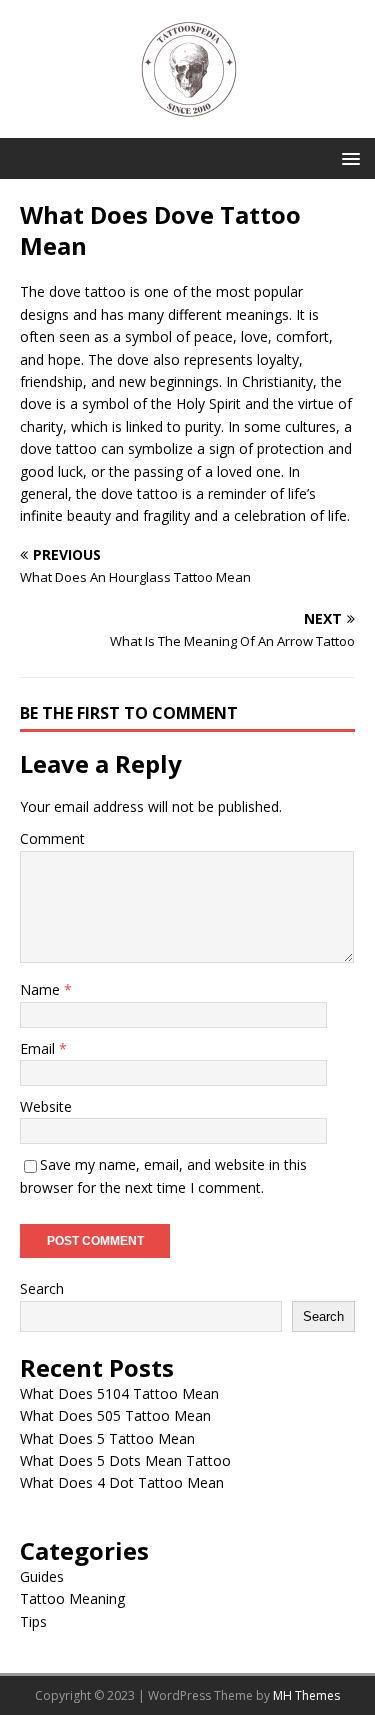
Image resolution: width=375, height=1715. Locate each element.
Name (42, 989)
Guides (42, 1576)
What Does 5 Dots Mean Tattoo (125, 1460)
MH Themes (306, 1695)
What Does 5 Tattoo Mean (107, 1438)
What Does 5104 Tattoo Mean (119, 1393)
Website (46, 1106)
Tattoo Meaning (72, 1598)
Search (42, 1288)
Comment (52, 838)
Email (39, 1048)
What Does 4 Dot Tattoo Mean (122, 1482)
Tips (33, 1621)
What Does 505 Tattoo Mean (115, 1415)
